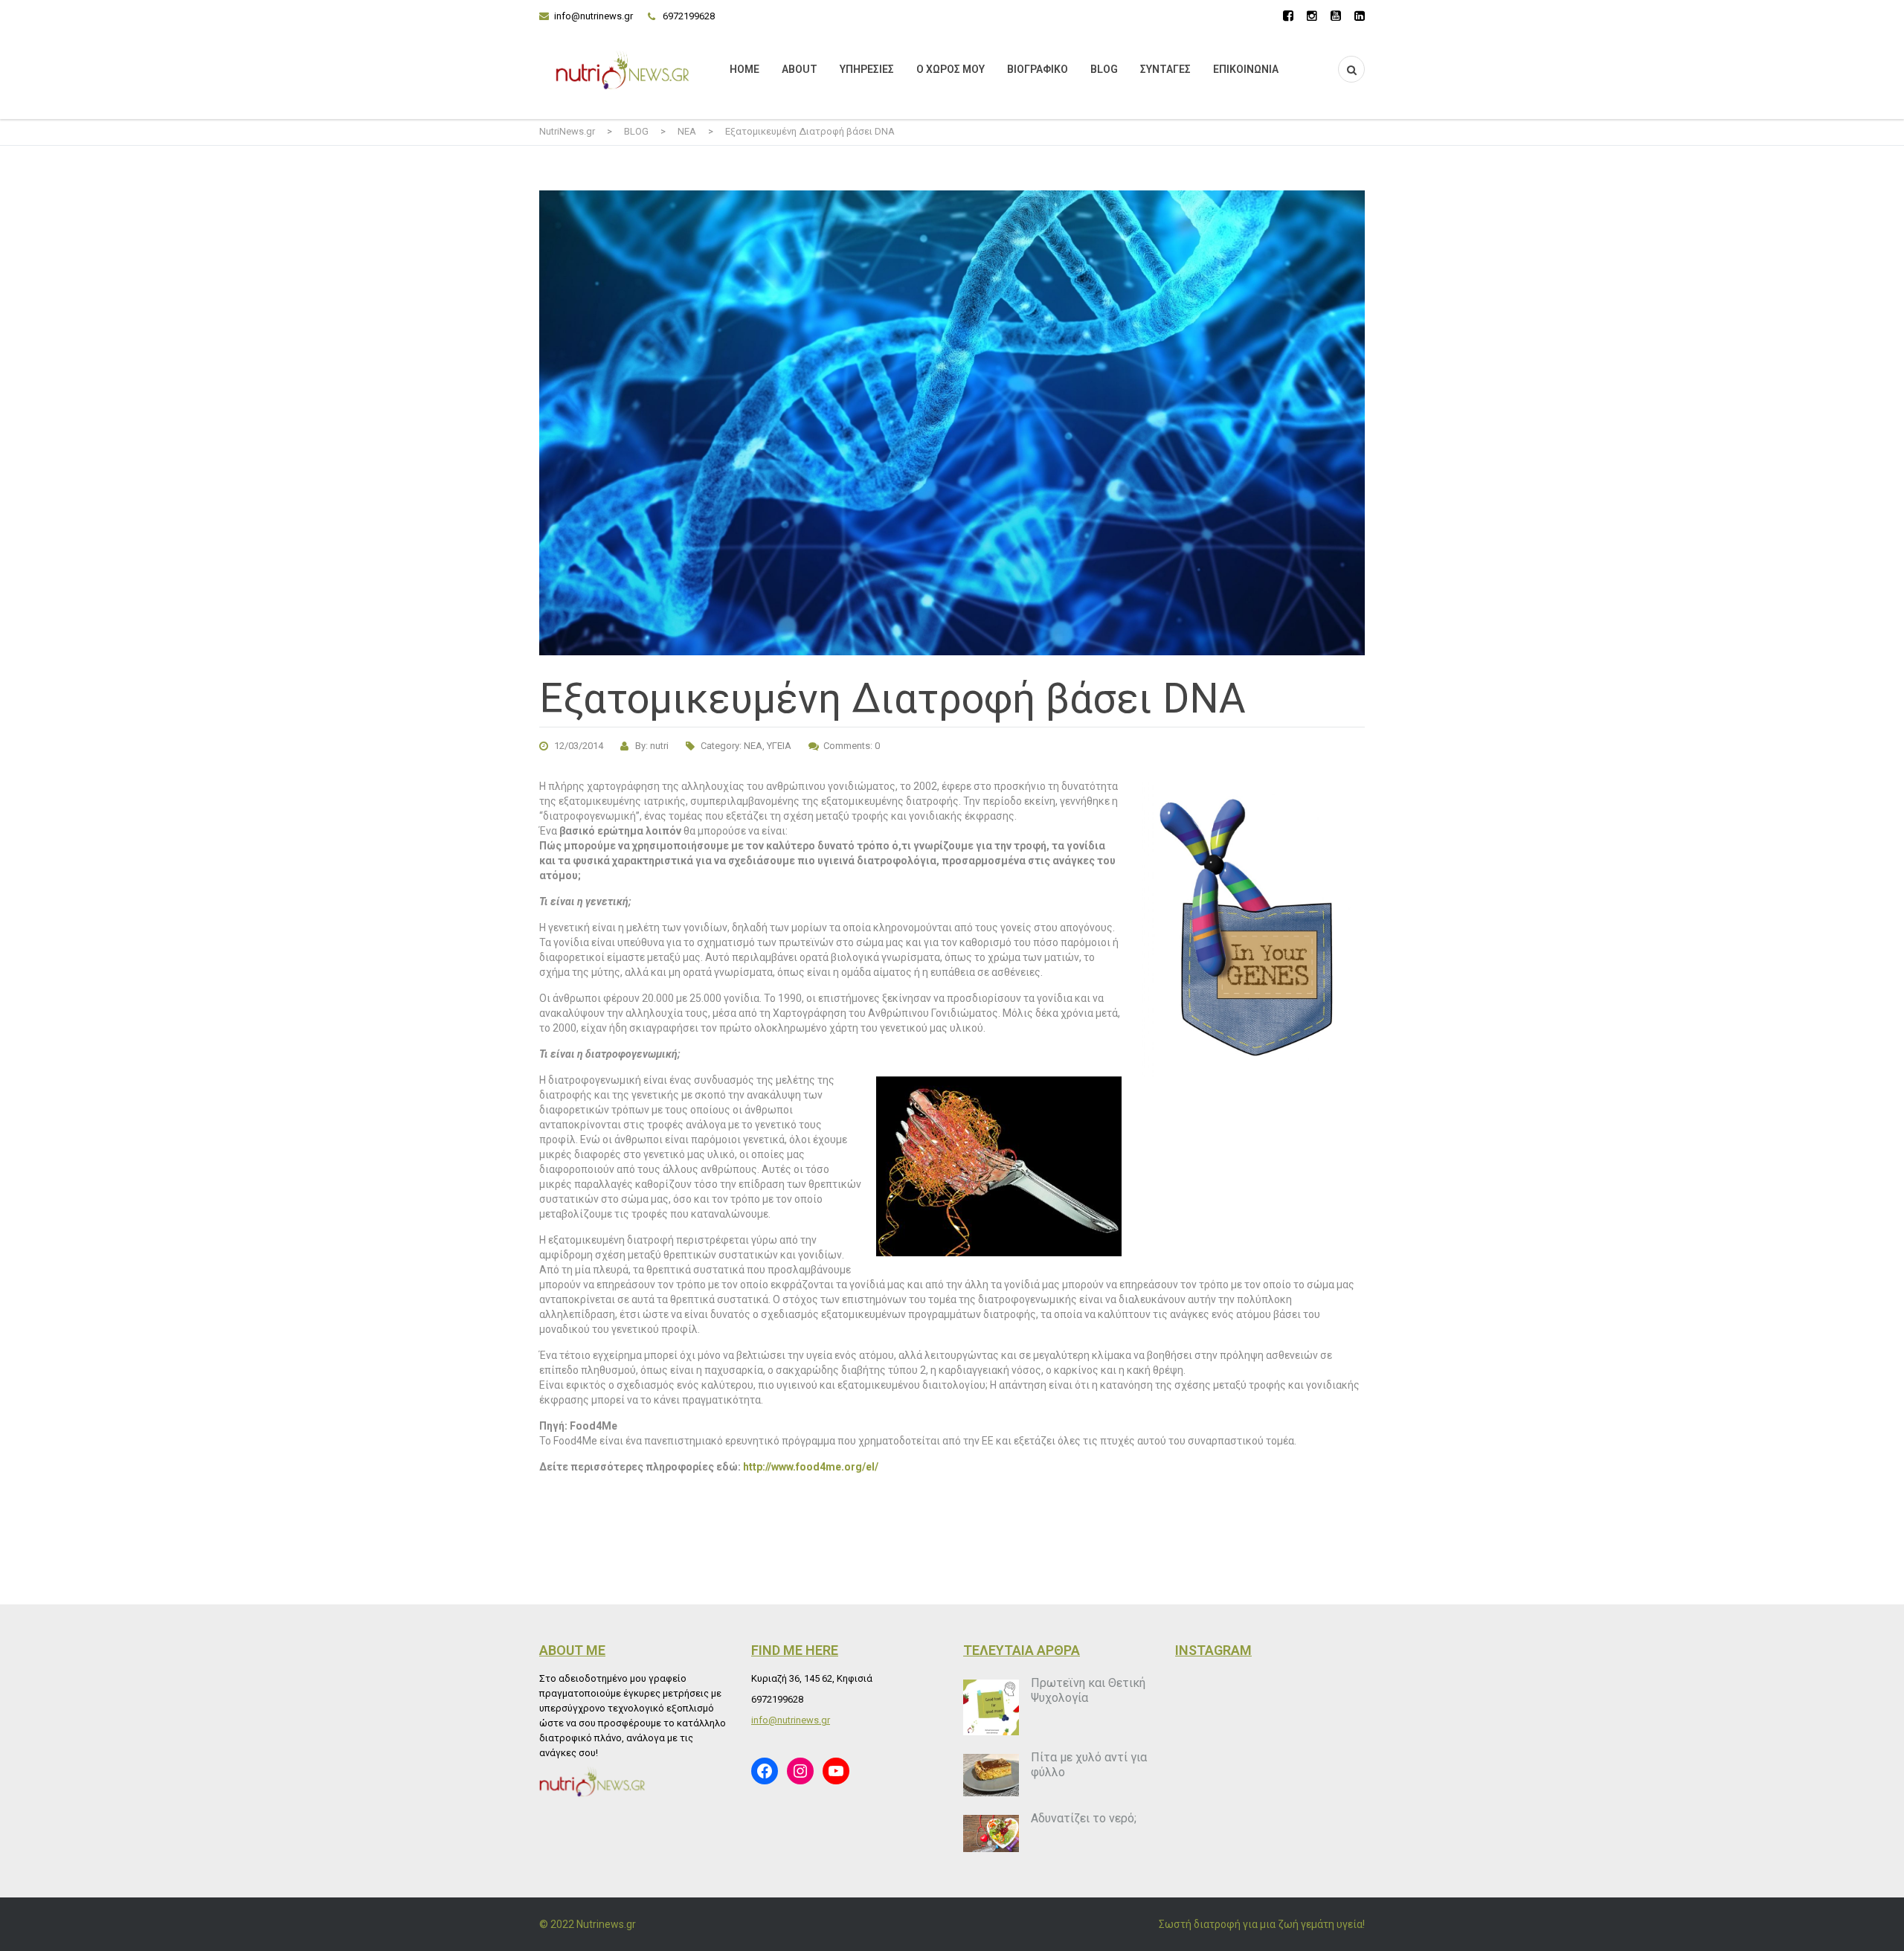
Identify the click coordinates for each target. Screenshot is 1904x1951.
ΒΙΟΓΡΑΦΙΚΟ (1038, 69)
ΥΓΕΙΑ (779, 746)
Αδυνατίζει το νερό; (1084, 1818)
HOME (744, 69)
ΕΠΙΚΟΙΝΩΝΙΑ (1246, 69)
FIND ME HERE (795, 1650)
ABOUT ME (572, 1650)
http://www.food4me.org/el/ (811, 1467)
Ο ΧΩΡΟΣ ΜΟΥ (951, 69)
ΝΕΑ (753, 746)
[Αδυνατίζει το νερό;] (991, 1833)
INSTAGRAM (1213, 1650)
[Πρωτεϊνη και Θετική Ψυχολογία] (991, 1707)
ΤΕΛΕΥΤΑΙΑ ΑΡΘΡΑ (1022, 1650)
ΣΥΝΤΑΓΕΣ (1165, 69)
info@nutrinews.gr (594, 16)
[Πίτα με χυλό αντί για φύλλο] (991, 1775)
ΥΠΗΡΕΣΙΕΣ (867, 69)
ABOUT (800, 69)
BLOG (1104, 69)
